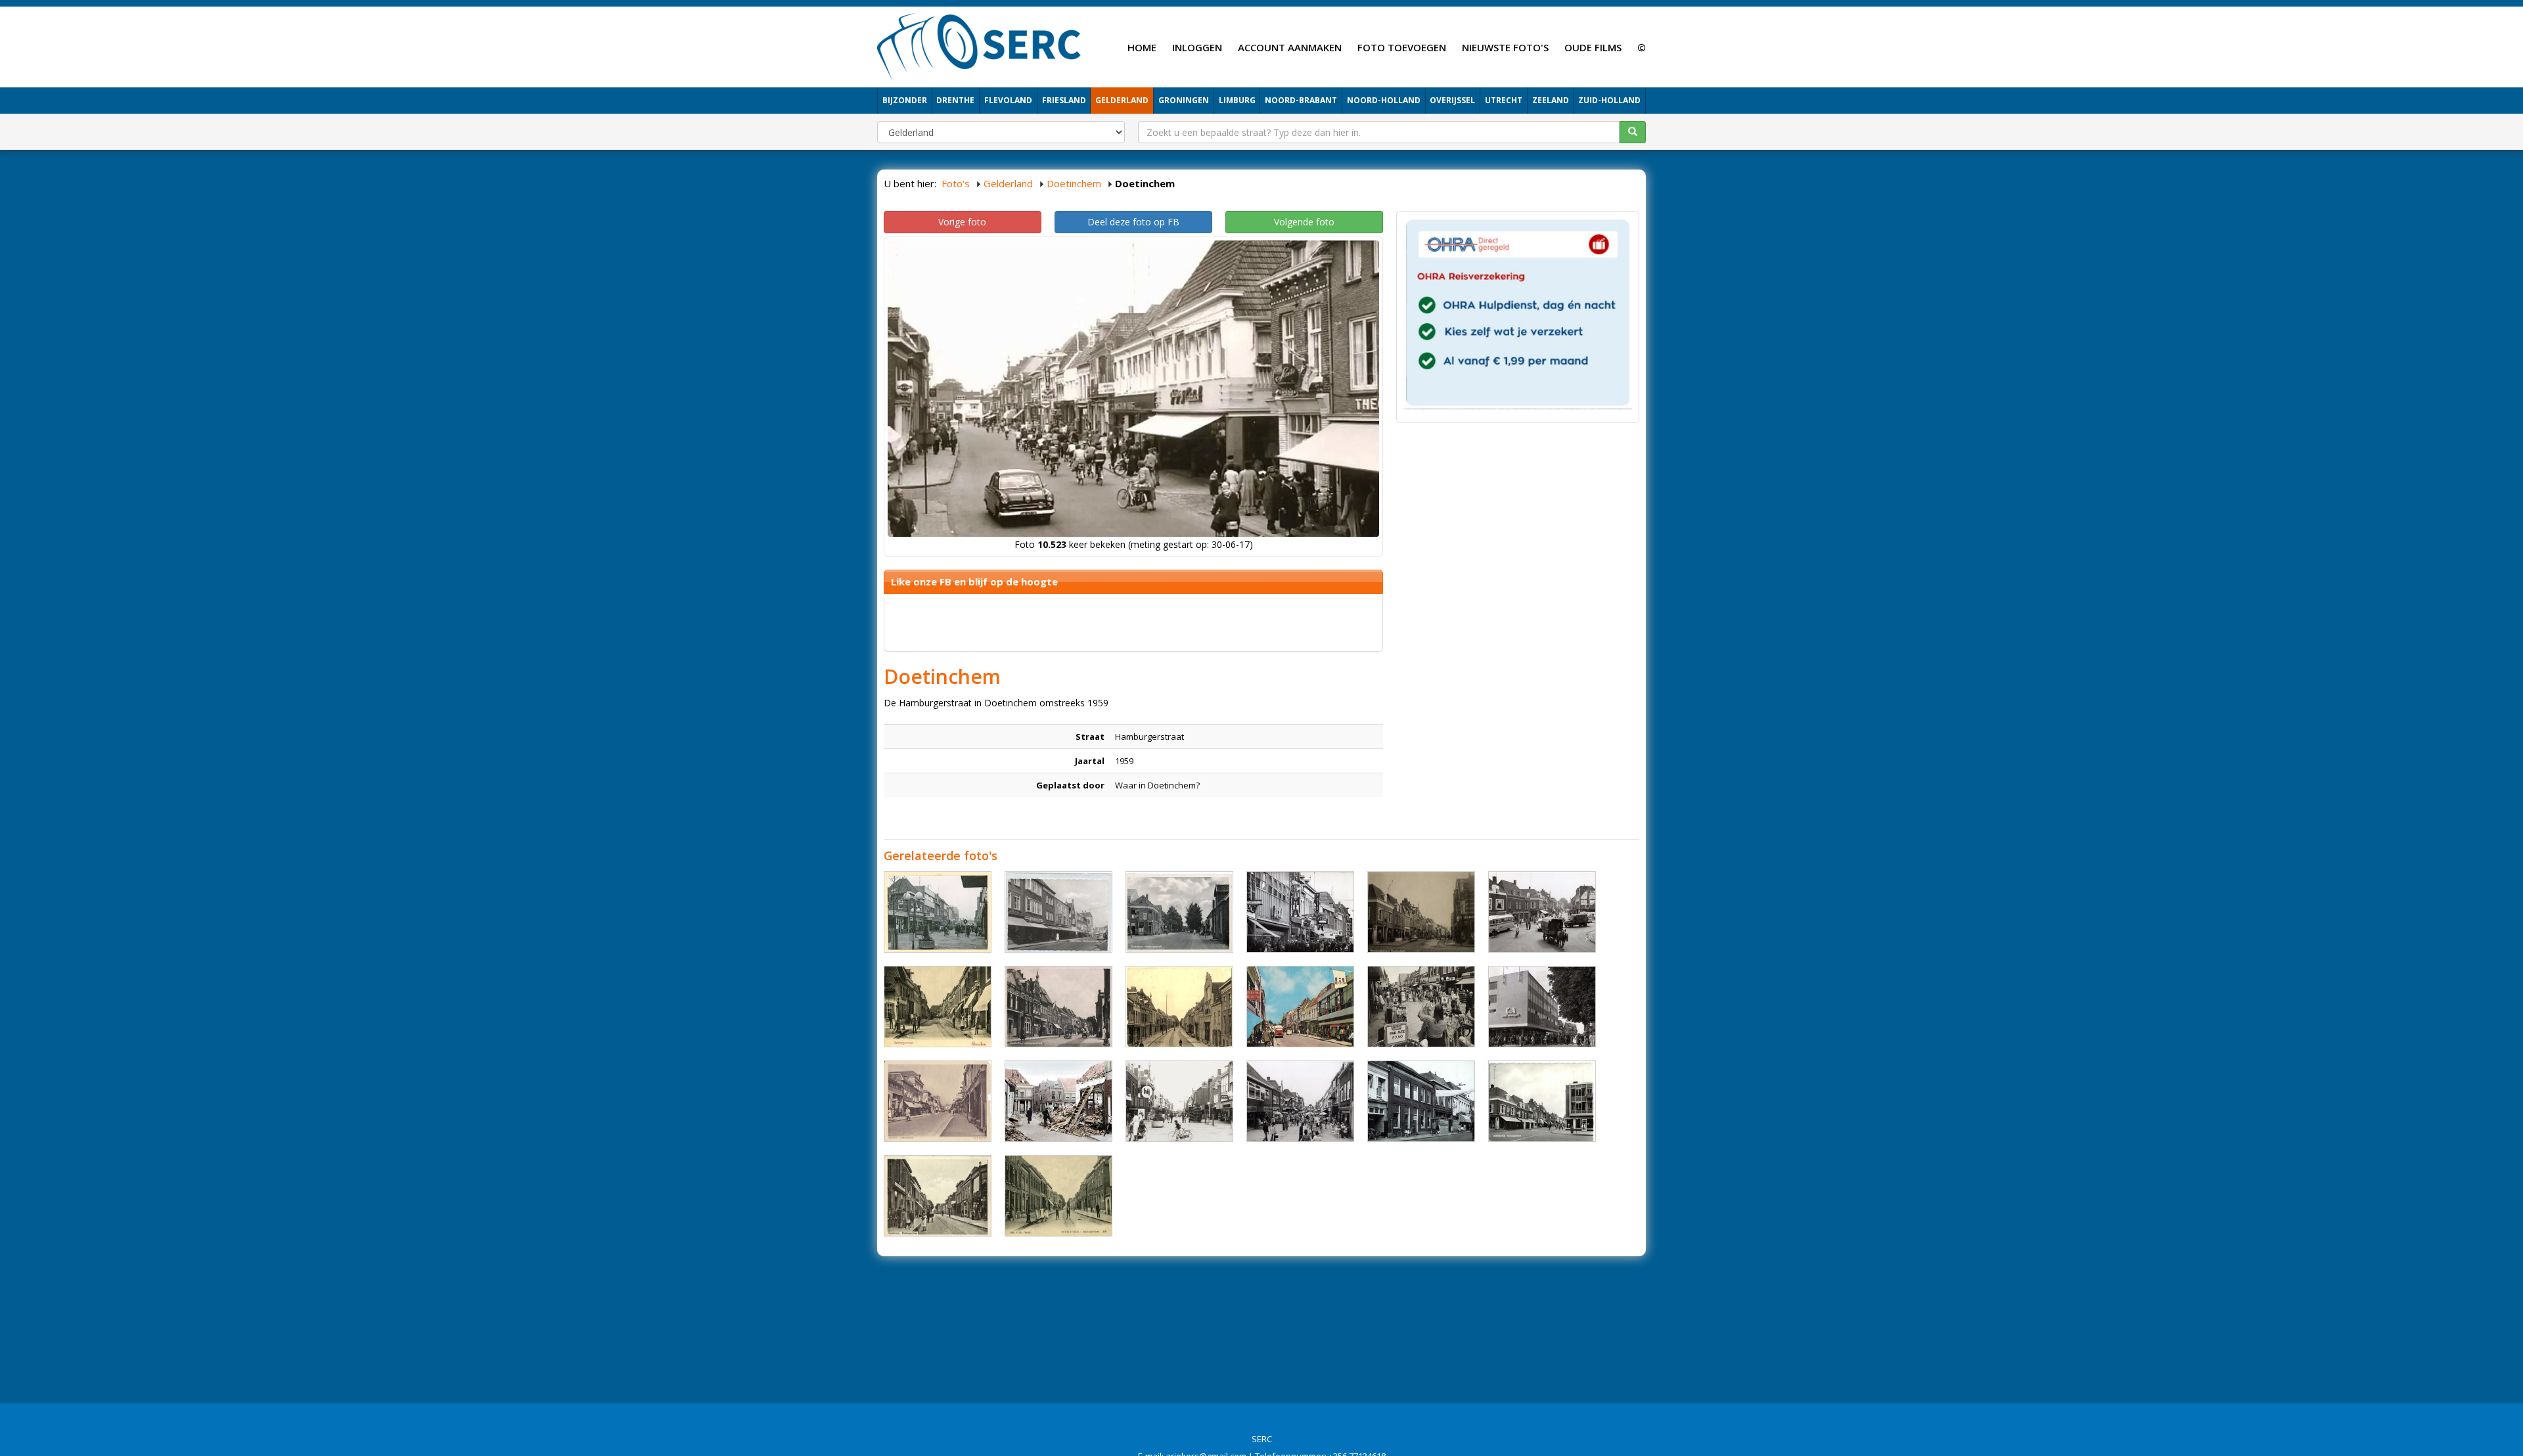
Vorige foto (962, 222)
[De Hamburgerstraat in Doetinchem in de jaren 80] (1421, 1007)
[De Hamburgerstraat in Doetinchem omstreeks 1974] (938, 912)
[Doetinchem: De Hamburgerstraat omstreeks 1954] (1058, 912)
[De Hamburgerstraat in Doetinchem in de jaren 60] (1542, 912)
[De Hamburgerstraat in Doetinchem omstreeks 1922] (938, 1007)
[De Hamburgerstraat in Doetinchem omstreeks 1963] (1542, 1101)
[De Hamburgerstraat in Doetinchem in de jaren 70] (1300, 912)
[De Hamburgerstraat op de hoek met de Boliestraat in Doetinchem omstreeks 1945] (1058, 1101)
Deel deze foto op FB (1133, 222)
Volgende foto (1304, 222)
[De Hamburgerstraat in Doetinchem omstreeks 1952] (1421, 912)
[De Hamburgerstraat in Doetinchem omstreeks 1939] (1058, 1007)
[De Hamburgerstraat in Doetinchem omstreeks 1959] (1300, 1007)
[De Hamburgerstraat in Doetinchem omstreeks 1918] (1058, 1196)
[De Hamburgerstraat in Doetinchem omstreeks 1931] (938, 1196)
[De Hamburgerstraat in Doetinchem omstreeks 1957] (938, 1101)
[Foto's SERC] (979, 45)
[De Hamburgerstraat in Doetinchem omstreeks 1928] (1179, 1007)
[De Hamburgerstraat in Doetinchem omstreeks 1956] (1179, 912)
